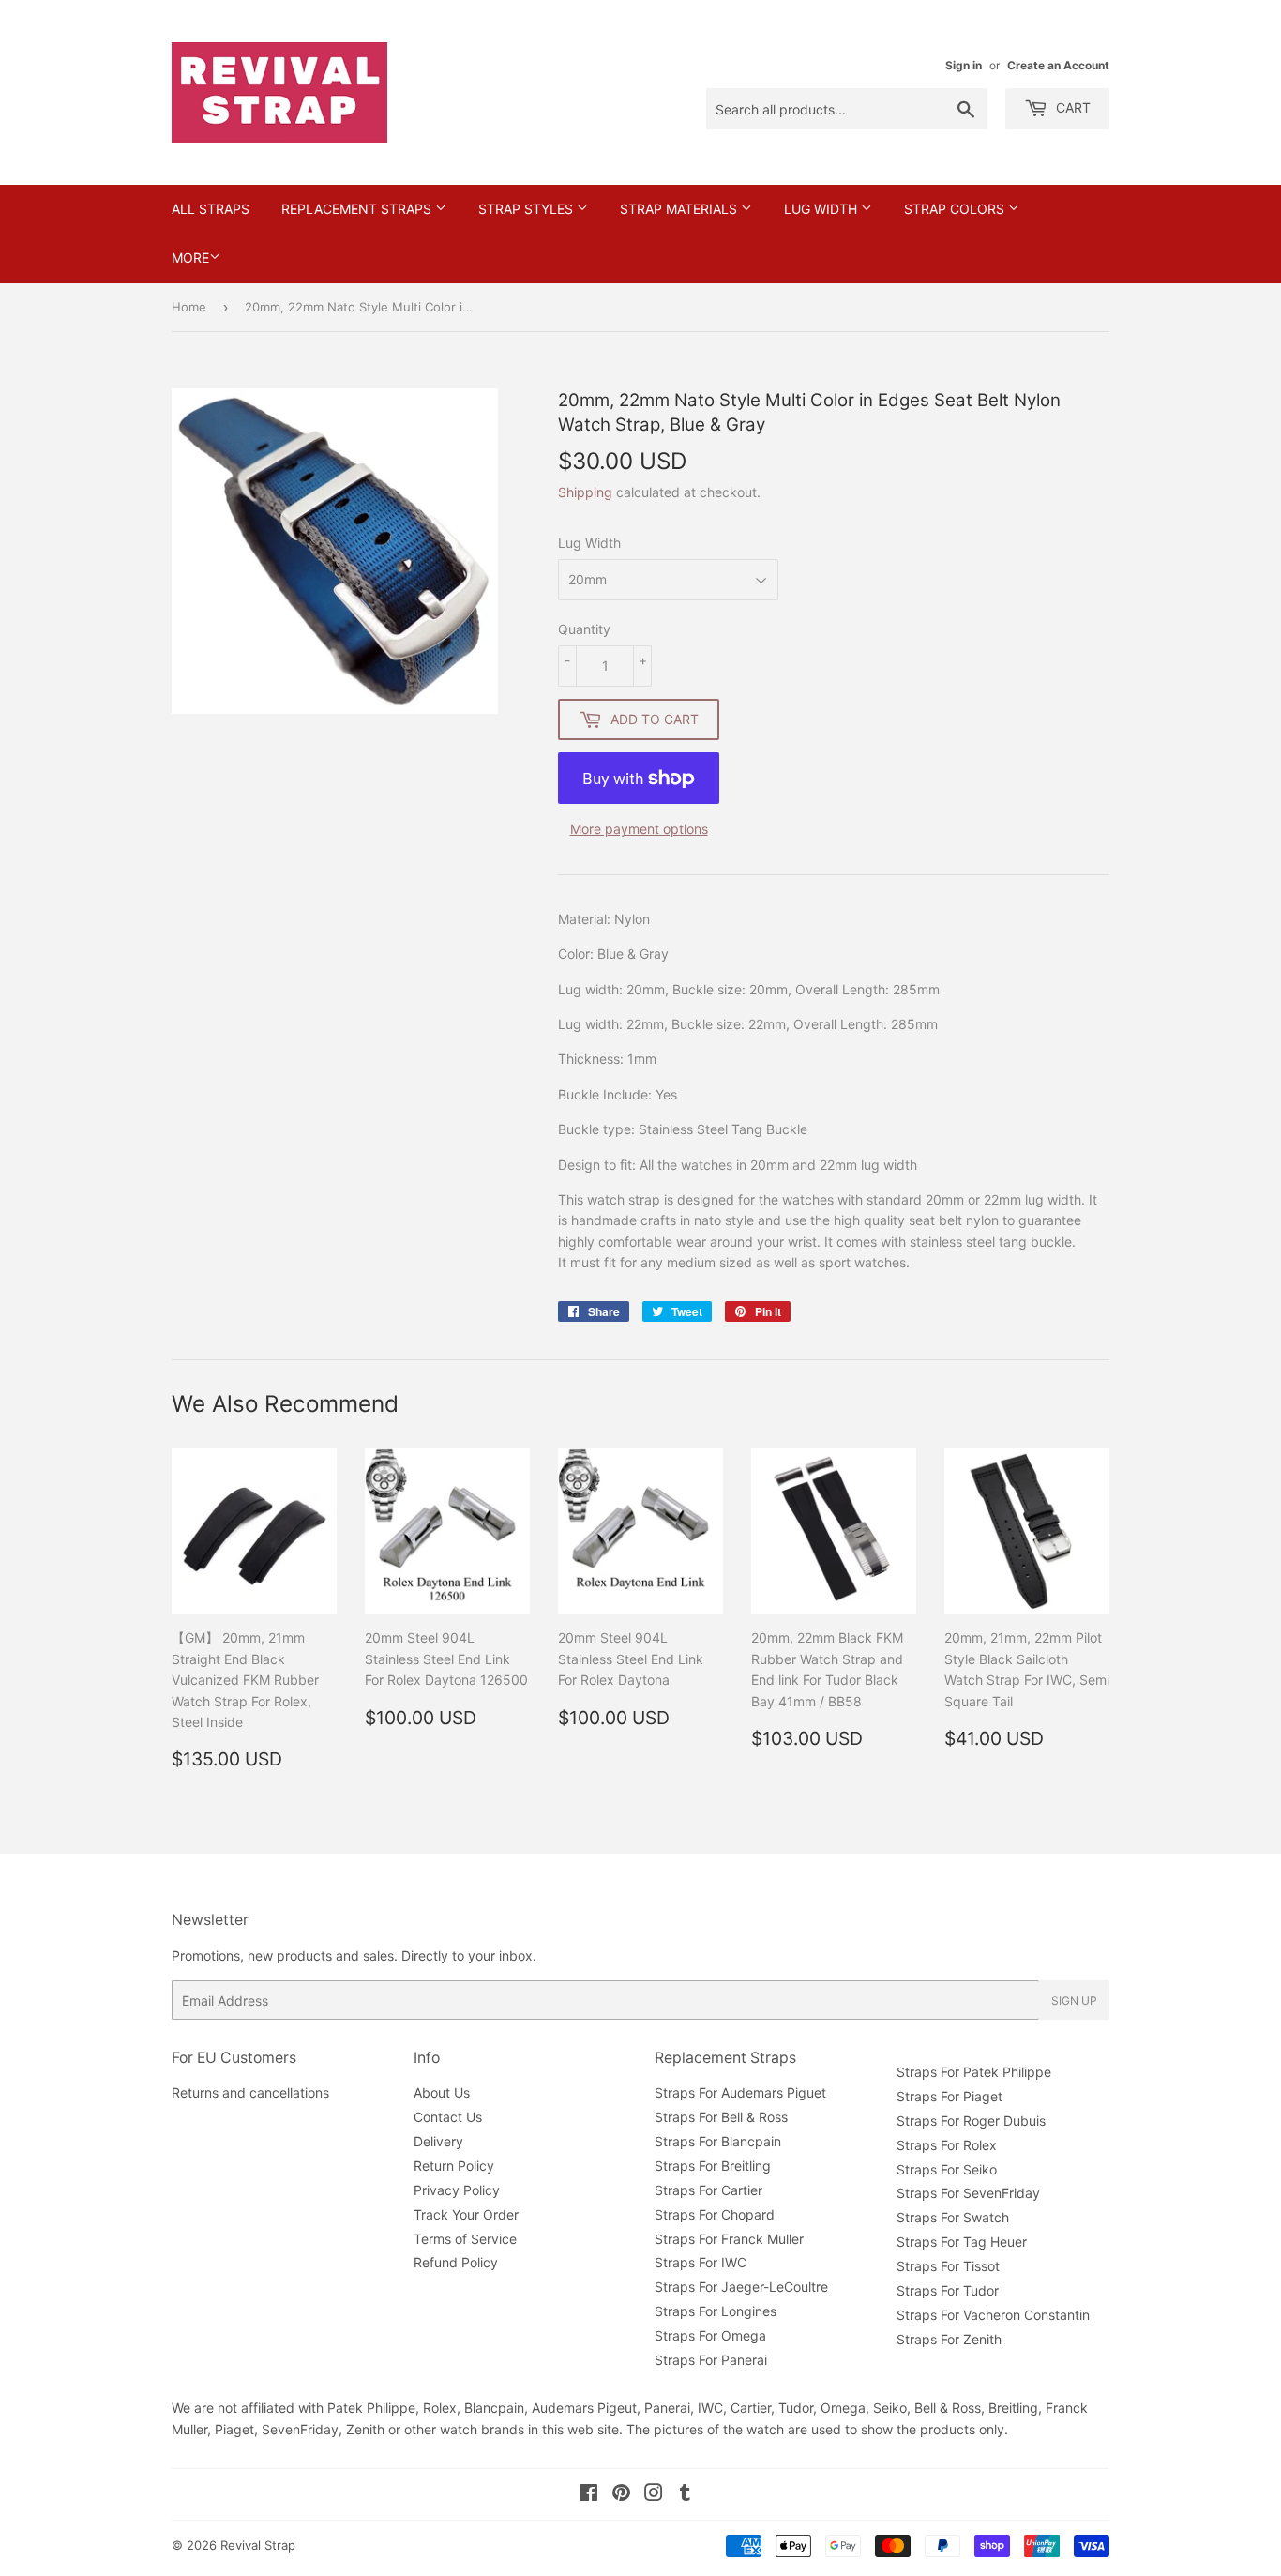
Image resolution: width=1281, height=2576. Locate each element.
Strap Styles (527, 209)
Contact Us (448, 2117)
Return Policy (454, 2166)
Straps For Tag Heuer (962, 2242)
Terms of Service (465, 2239)
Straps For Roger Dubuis (971, 2121)
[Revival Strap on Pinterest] (621, 2495)
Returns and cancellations (250, 2092)
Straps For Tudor (948, 2290)
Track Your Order (466, 2214)
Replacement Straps (358, 209)
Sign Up (1074, 2000)
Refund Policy (456, 2262)
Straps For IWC (701, 2262)
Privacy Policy (457, 2190)
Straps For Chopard (715, 2214)
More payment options (639, 829)
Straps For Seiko (947, 2169)
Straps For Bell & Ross (721, 2117)
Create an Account (1058, 65)
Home (189, 307)
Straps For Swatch (953, 2217)
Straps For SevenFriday (968, 2193)
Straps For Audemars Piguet (740, 2092)
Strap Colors (956, 209)
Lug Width (822, 209)
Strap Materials (680, 209)
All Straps (211, 209)
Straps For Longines (716, 2311)
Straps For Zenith (949, 2339)
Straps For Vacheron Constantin (993, 2315)
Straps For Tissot (948, 2266)
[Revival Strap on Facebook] (588, 2495)
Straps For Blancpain (718, 2141)
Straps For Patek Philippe (974, 2072)
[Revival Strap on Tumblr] (685, 2495)
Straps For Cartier (708, 2190)
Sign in (964, 65)
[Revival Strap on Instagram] (654, 2495)
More (190, 258)
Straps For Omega (710, 2335)
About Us (442, 2092)
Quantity (584, 629)
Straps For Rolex (947, 2145)
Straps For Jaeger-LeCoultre (741, 2287)
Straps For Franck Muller (729, 2239)
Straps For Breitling (713, 2166)
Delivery (438, 2141)
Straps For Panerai (711, 2360)
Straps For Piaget (949, 2096)
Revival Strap (258, 2545)
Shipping (585, 492)
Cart (1071, 107)
